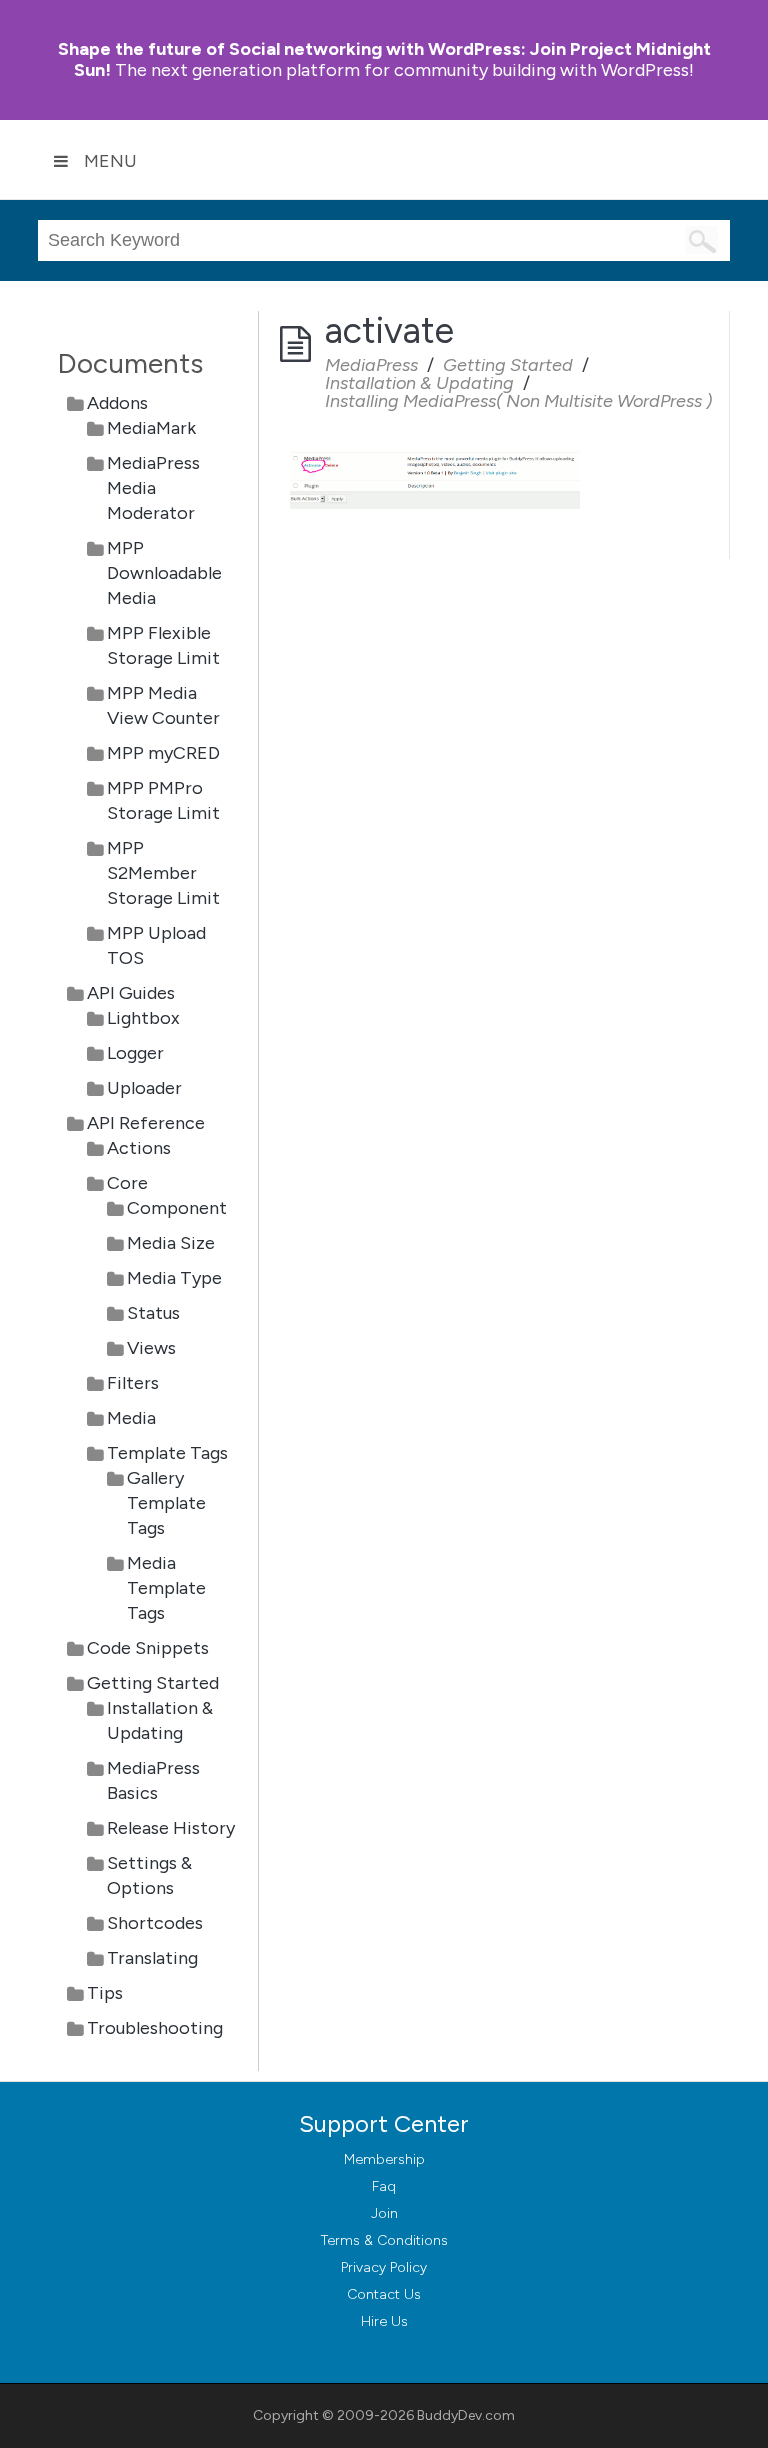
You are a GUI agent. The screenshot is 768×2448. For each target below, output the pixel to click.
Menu (110, 161)
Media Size (171, 1243)
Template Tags (167, 1453)
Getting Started (153, 1683)
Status (153, 1313)
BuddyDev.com (466, 2415)
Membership (384, 2159)
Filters (133, 1383)
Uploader (144, 1088)
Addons (117, 403)
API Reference (146, 1123)
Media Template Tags (166, 1588)
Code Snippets (148, 1648)
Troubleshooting (155, 2028)
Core (127, 1183)
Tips (105, 1993)
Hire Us (384, 2321)
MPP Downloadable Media (164, 573)
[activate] (435, 450)
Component (177, 1208)
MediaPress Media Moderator (153, 488)
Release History (171, 1828)
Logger (135, 1053)
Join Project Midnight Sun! (384, 59)
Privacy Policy (384, 2267)
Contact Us (384, 2294)
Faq (384, 2186)
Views (151, 1348)
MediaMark (151, 428)
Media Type (174, 1278)
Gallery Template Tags (166, 1503)
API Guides (131, 993)
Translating (152, 1958)
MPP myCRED (163, 753)
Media (131, 1418)
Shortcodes (155, 1923)
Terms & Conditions (384, 2240)
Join (384, 2213)
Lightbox (143, 1018)
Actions (139, 1148)
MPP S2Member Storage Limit (163, 873)
